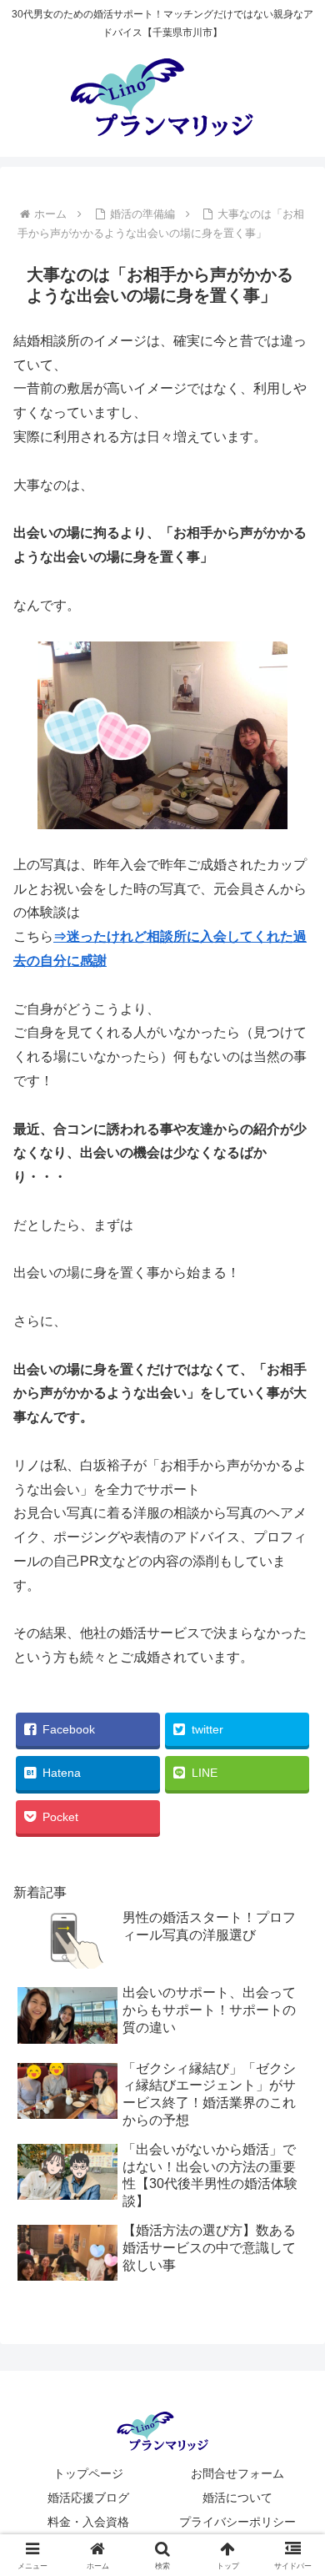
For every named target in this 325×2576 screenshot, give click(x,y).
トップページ (88, 2473)
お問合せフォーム (237, 2473)
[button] (292, 2187)
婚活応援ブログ (88, 2498)
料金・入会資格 (88, 2522)
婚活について (237, 2498)
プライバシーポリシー (237, 2522)
